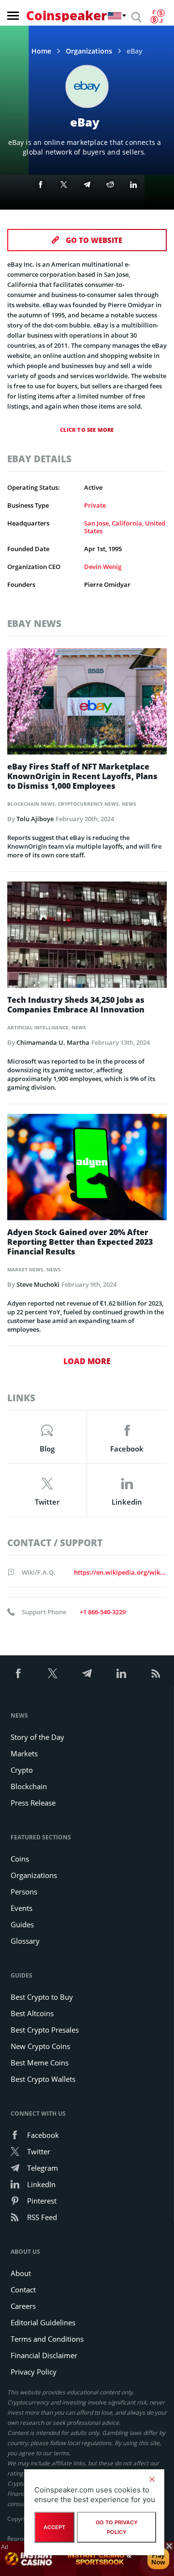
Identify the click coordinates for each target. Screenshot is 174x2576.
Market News (25, 1269)
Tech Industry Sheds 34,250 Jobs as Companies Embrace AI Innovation (76, 1005)
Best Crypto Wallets (43, 2079)
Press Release (33, 1803)
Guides (22, 1924)
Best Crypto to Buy (42, 1997)
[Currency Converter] (157, 16)
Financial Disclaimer (44, 2355)
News (129, 804)
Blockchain (29, 1786)
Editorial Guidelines (43, 2322)
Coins (20, 1859)
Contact (23, 2290)
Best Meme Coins (40, 2063)
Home (41, 51)
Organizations (89, 51)
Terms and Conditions (47, 2339)
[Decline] (152, 2479)
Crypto (22, 1770)
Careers (23, 2306)
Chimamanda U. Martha (53, 1042)
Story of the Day (37, 1737)
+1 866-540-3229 (103, 1612)
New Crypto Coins (40, 2046)
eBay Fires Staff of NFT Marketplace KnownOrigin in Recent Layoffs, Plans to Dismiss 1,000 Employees (82, 776)
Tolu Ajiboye (35, 819)
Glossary (25, 1941)
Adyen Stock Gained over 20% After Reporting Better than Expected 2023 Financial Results (80, 1242)
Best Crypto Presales (45, 2030)
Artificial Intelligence (38, 1027)
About (21, 2273)
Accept (54, 2527)
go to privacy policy (117, 2527)
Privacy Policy (34, 2372)
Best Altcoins (32, 2013)
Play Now (158, 2559)
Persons (24, 1892)
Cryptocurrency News (88, 804)
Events (22, 1908)
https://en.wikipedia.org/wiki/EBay (120, 1572)
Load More (87, 1361)
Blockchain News (31, 804)
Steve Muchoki (38, 1284)
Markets (24, 1753)
